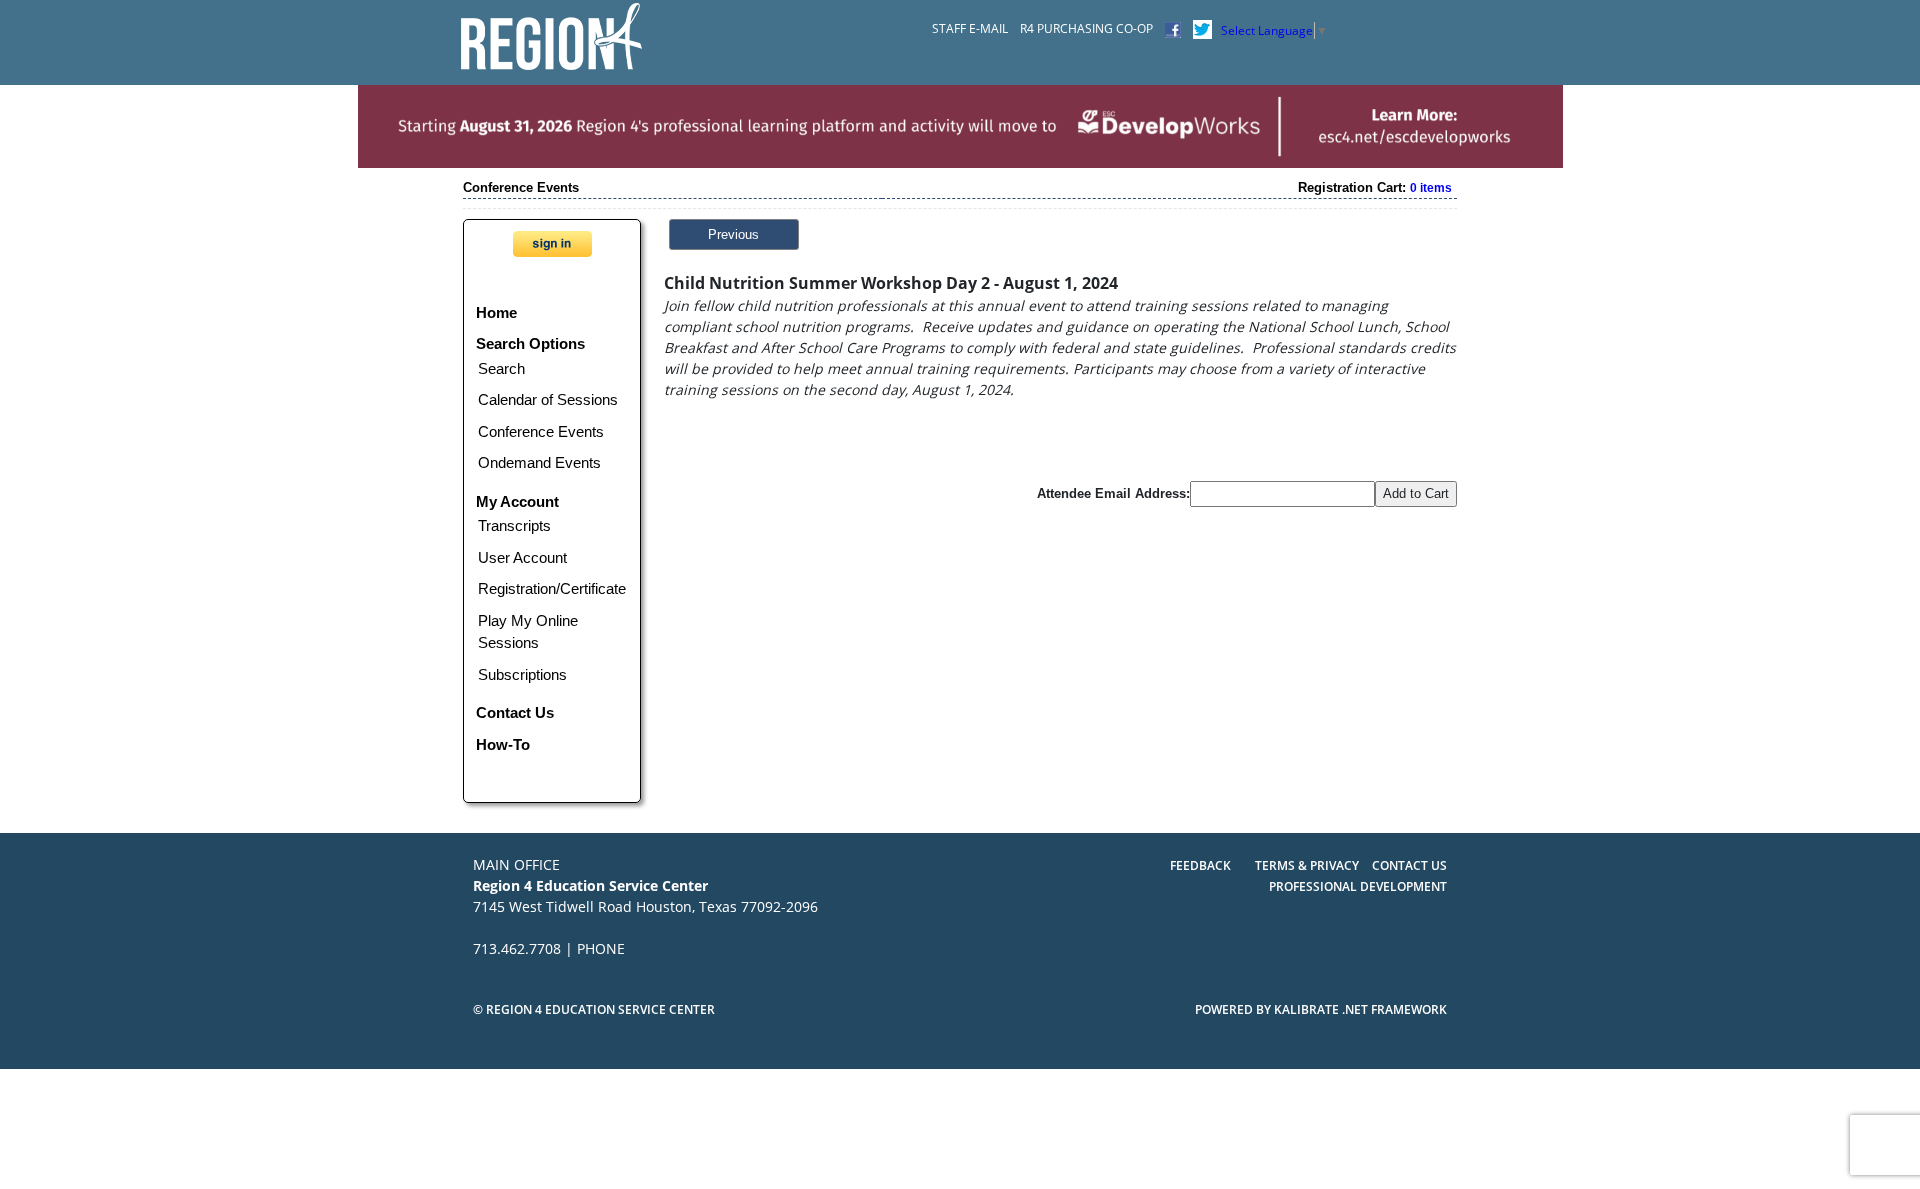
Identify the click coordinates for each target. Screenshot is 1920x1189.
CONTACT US (1409, 865)
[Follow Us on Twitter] (1202, 28)
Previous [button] (733, 234)
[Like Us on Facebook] (1173, 28)
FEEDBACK (1200, 865)
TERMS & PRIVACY (1308, 865)
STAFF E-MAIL (970, 28)
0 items (1431, 188)
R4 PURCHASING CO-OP (1086, 28)
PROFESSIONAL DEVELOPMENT (1358, 886)
